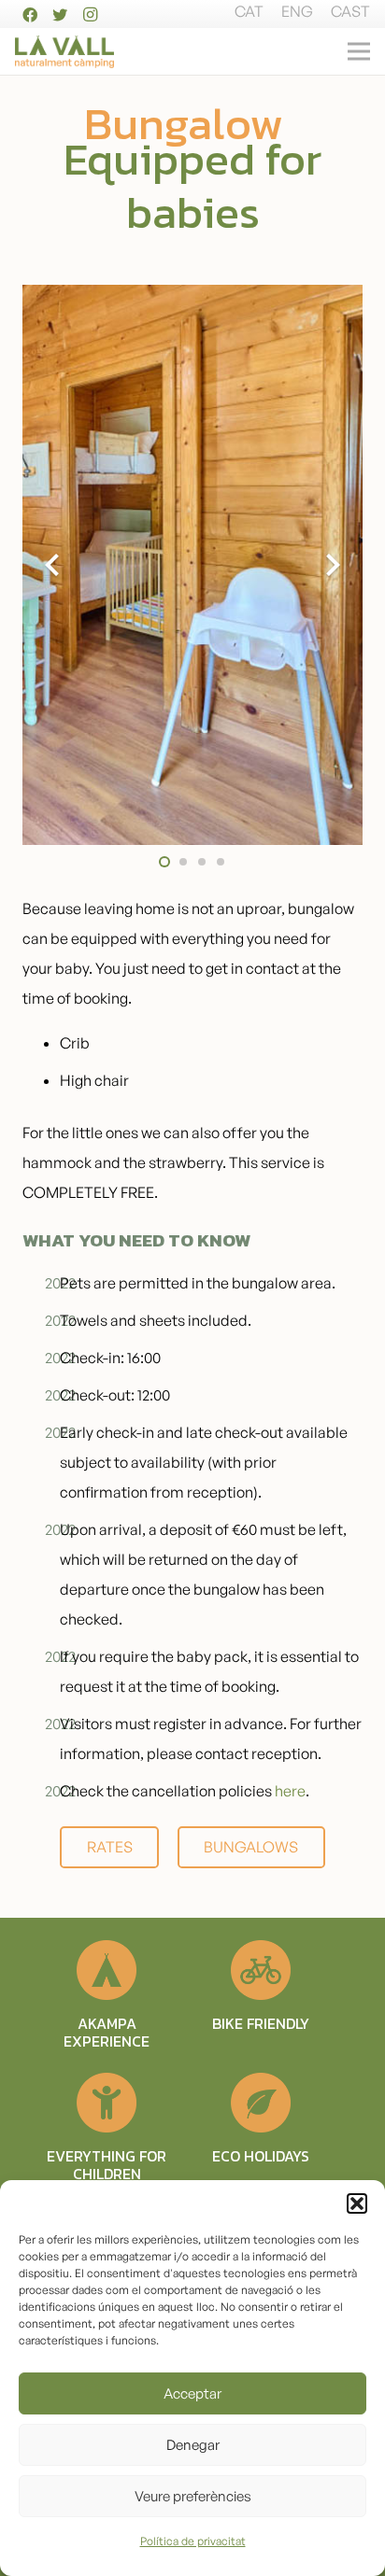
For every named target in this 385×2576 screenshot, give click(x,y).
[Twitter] (60, 15)
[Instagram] (90, 15)
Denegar (193, 2445)
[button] (357, 2203)
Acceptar (192, 2393)
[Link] (64, 52)
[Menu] (359, 51)
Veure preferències (193, 2496)
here (290, 1791)
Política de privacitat (193, 2541)
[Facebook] (30, 15)
